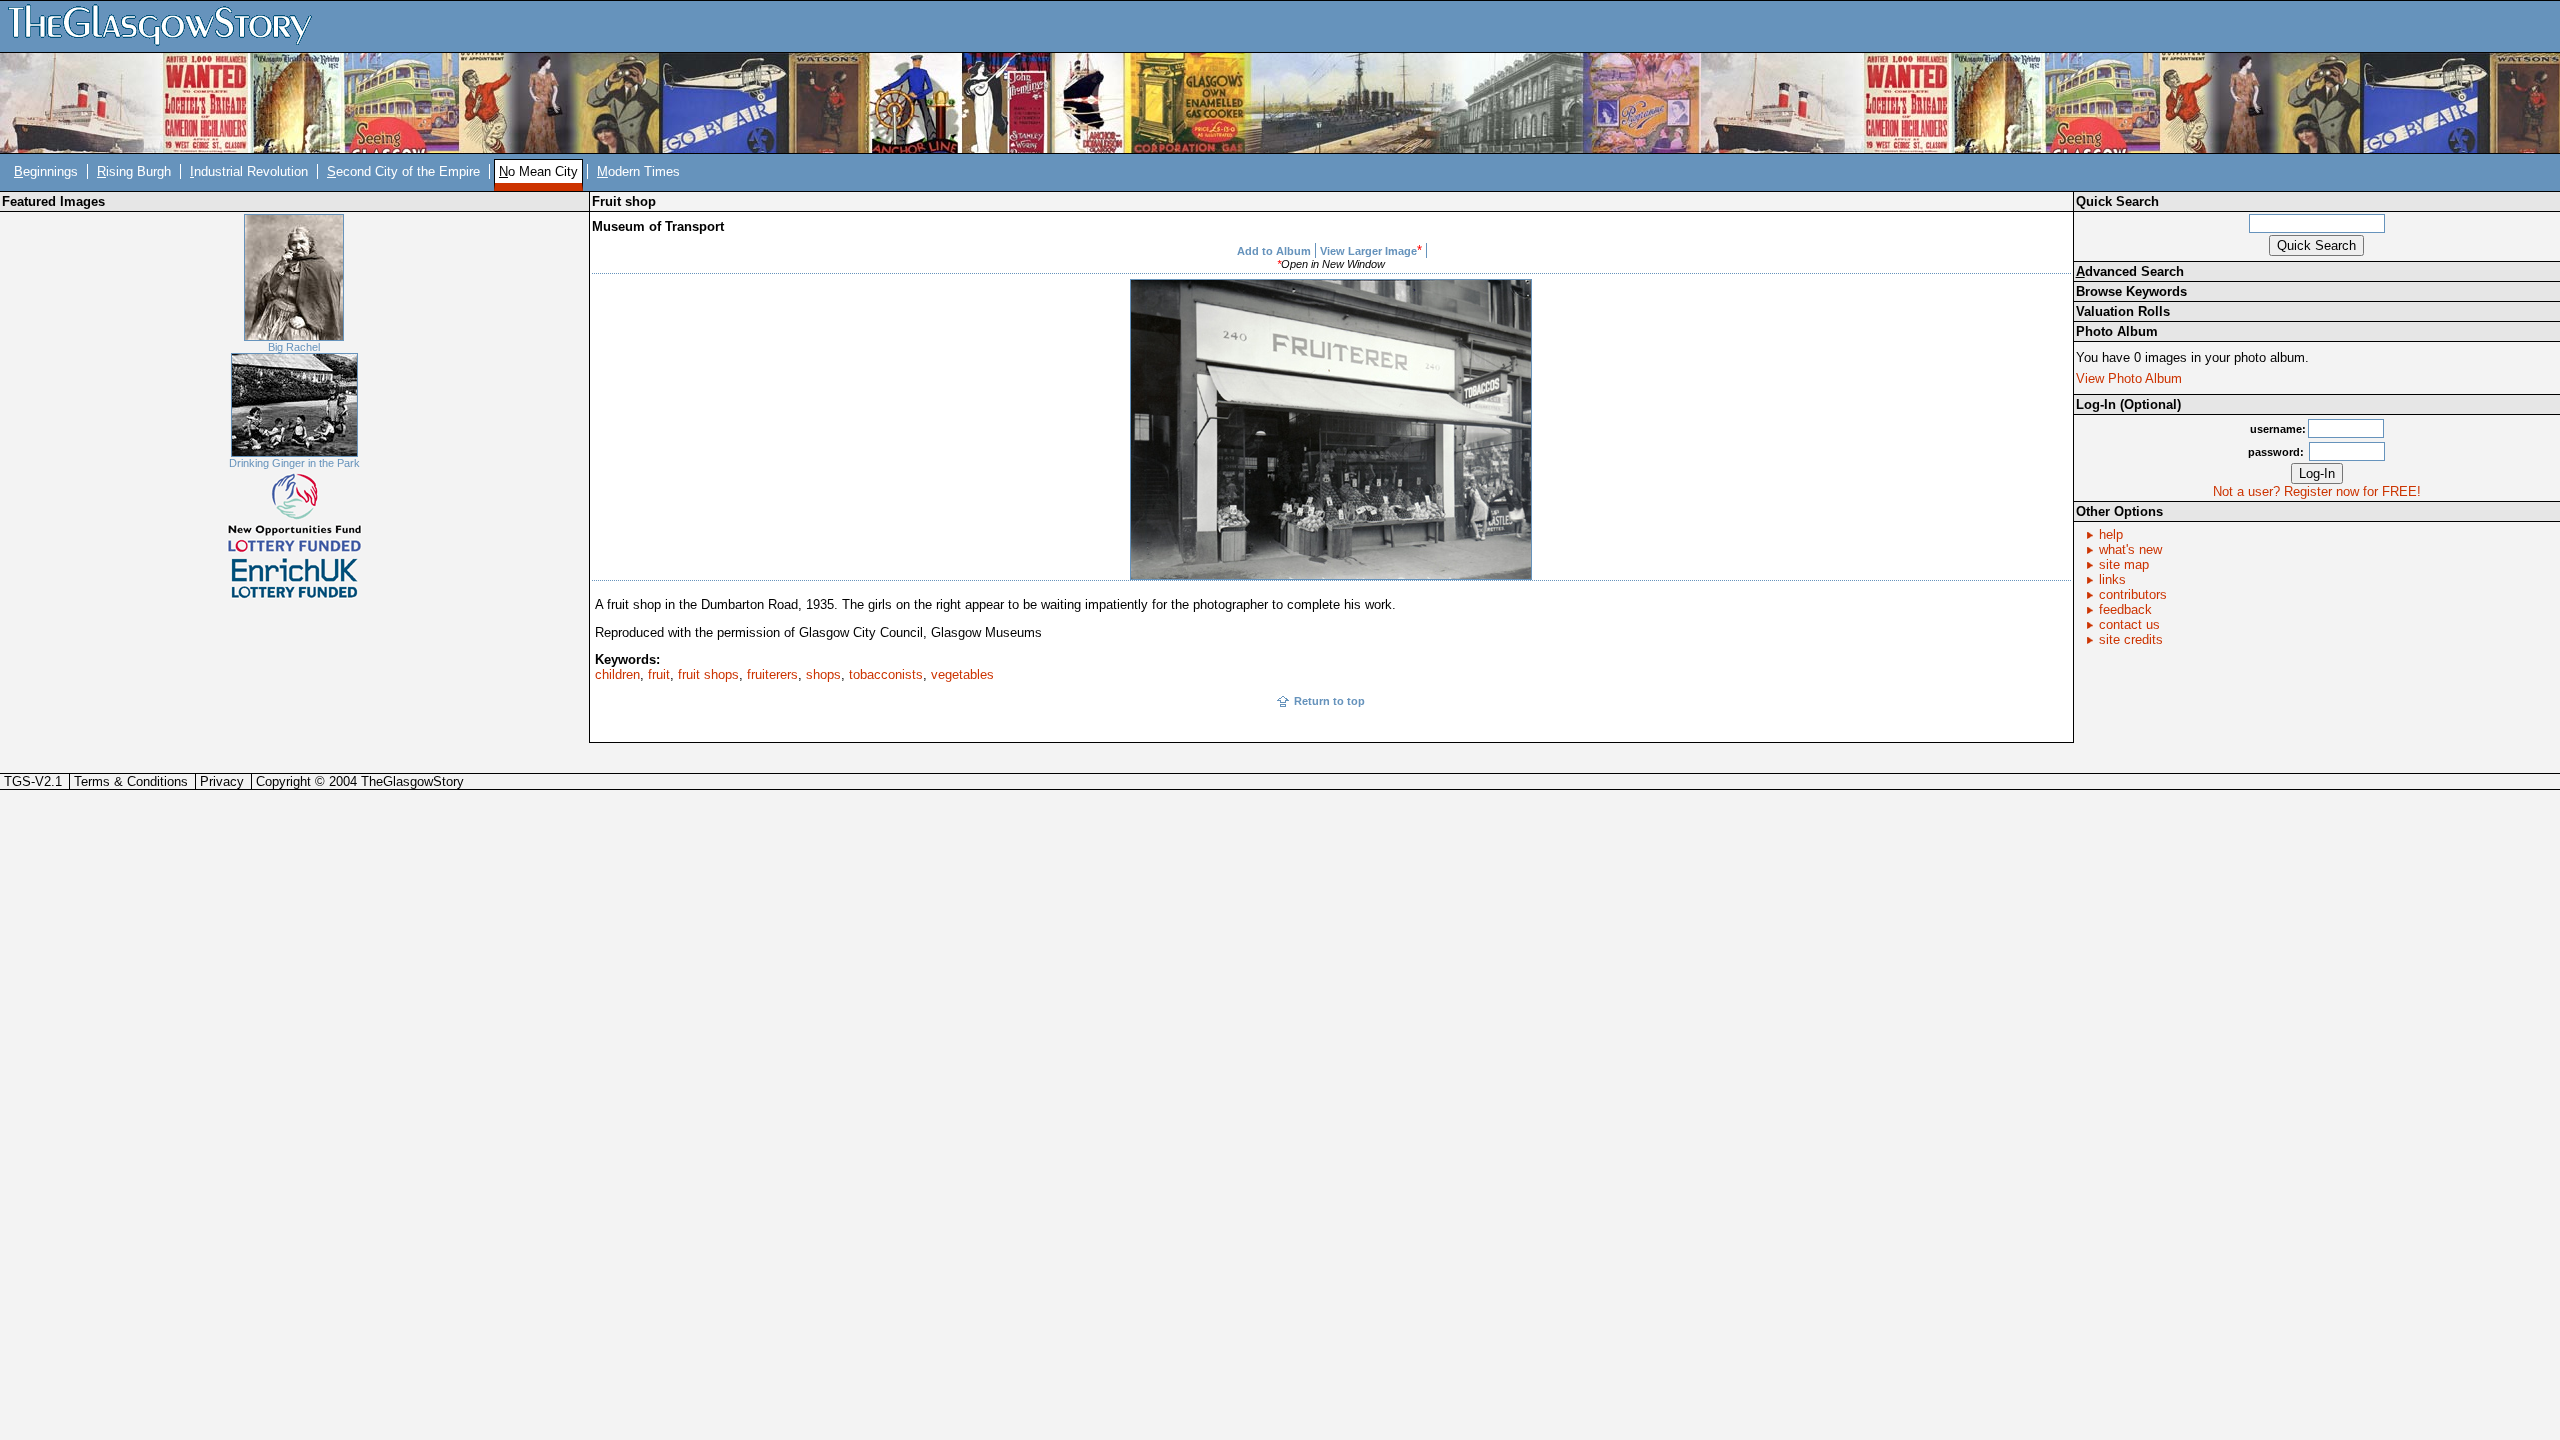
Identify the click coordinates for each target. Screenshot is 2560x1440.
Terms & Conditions (131, 781)
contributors (2133, 594)
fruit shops (708, 674)
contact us (2129, 624)
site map (2124, 564)
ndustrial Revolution (249, 171)
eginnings (46, 171)
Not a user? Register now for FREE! (2317, 491)
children (617, 674)
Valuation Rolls (2123, 311)
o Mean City (538, 171)
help (2111, 534)
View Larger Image (1368, 251)
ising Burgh (134, 171)
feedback (2125, 609)
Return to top (1329, 701)
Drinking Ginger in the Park (294, 463)
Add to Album (1274, 251)
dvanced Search (2130, 271)
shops (823, 674)
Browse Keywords (2131, 291)
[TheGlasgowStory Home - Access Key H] (167, 25)
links (2112, 579)
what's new (2130, 549)
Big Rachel (294, 347)
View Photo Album (2129, 378)
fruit (659, 674)
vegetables (962, 674)
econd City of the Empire (403, 171)
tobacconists (886, 674)
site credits (2131, 639)
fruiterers (772, 674)
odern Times (638, 171)
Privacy (222, 781)
